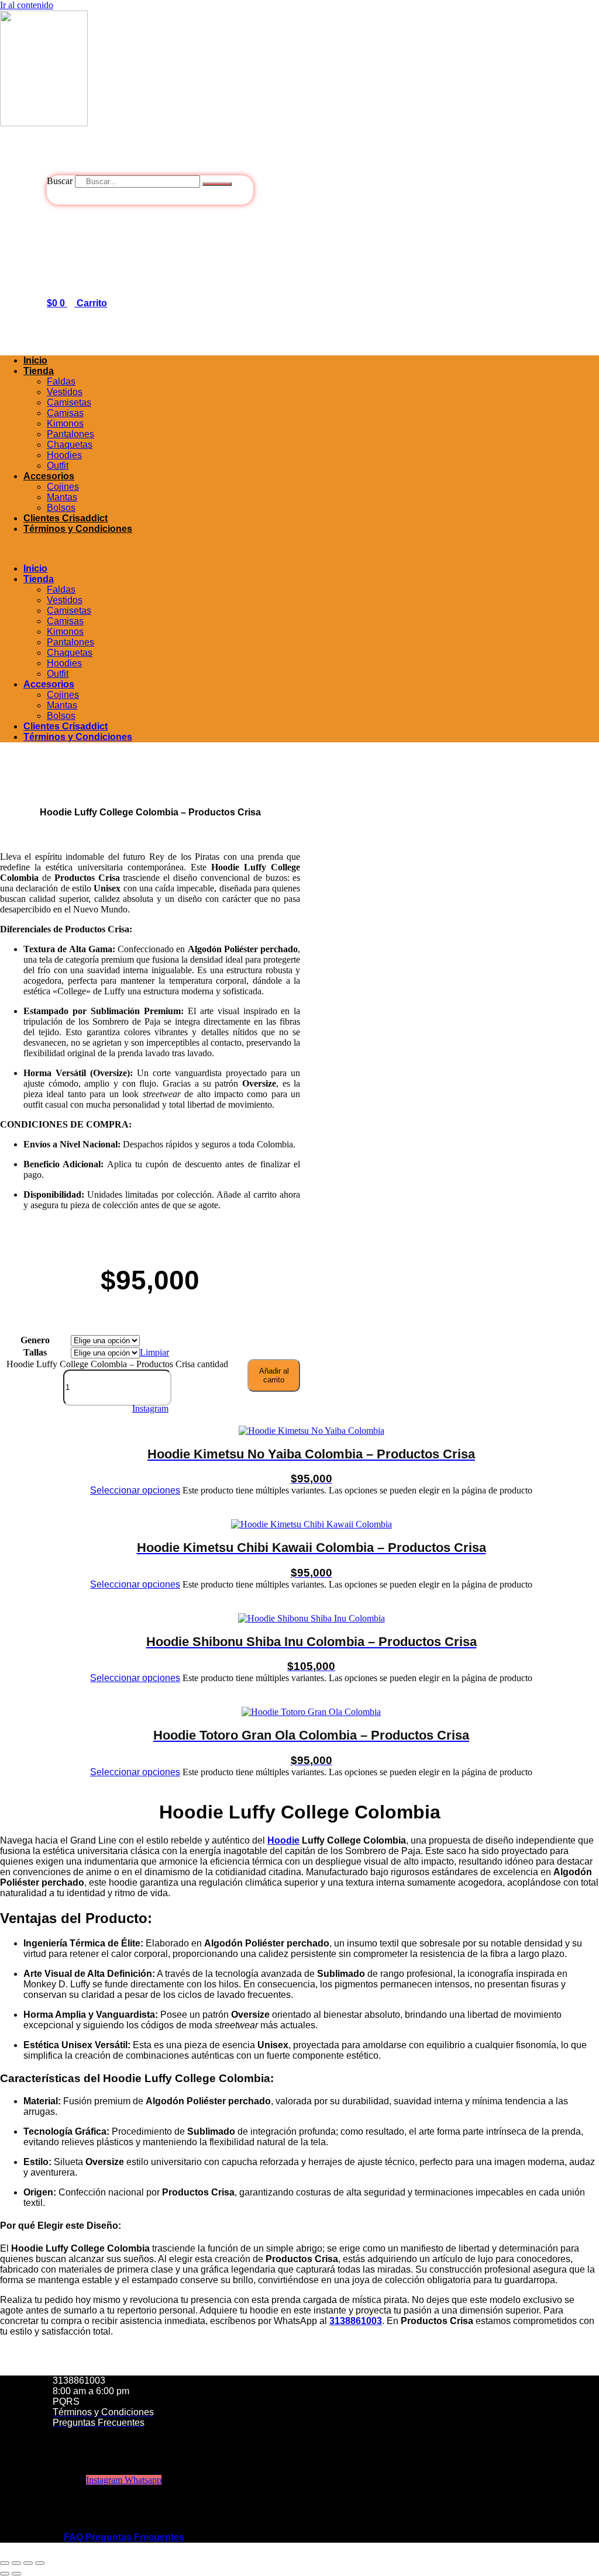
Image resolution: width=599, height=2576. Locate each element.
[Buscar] (217, 184)
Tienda (39, 371)
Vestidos (65, 392)
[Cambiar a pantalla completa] (16, 2563)
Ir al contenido (27, 5)
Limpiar (154, 1352)
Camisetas (69, 402)
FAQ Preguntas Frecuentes (124, 2537)
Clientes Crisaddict (66, 518)
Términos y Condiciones (78, 529)
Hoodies (64, 455)
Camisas (65, 413)
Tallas (35, 1352)
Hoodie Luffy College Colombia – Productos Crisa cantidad (117, 1364)
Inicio (35, 360)
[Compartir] (28, 2563)
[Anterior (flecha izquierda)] (5, 2574)
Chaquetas (70, 445)
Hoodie (283, 1840)
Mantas (62, 497)
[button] (299, 549)
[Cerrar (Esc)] (40, 2563)
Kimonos (65, 423)
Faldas (61, 381)
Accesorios (49, 476)
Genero (35, 1340)
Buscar (60, 181)
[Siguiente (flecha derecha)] (16, 2574)
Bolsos (61, 508)
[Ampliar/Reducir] (5, 2563)
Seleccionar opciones (135, 1490)
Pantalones (70, 434)
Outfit (58, 466)
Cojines (63, 487)
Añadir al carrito (274, 1375)
